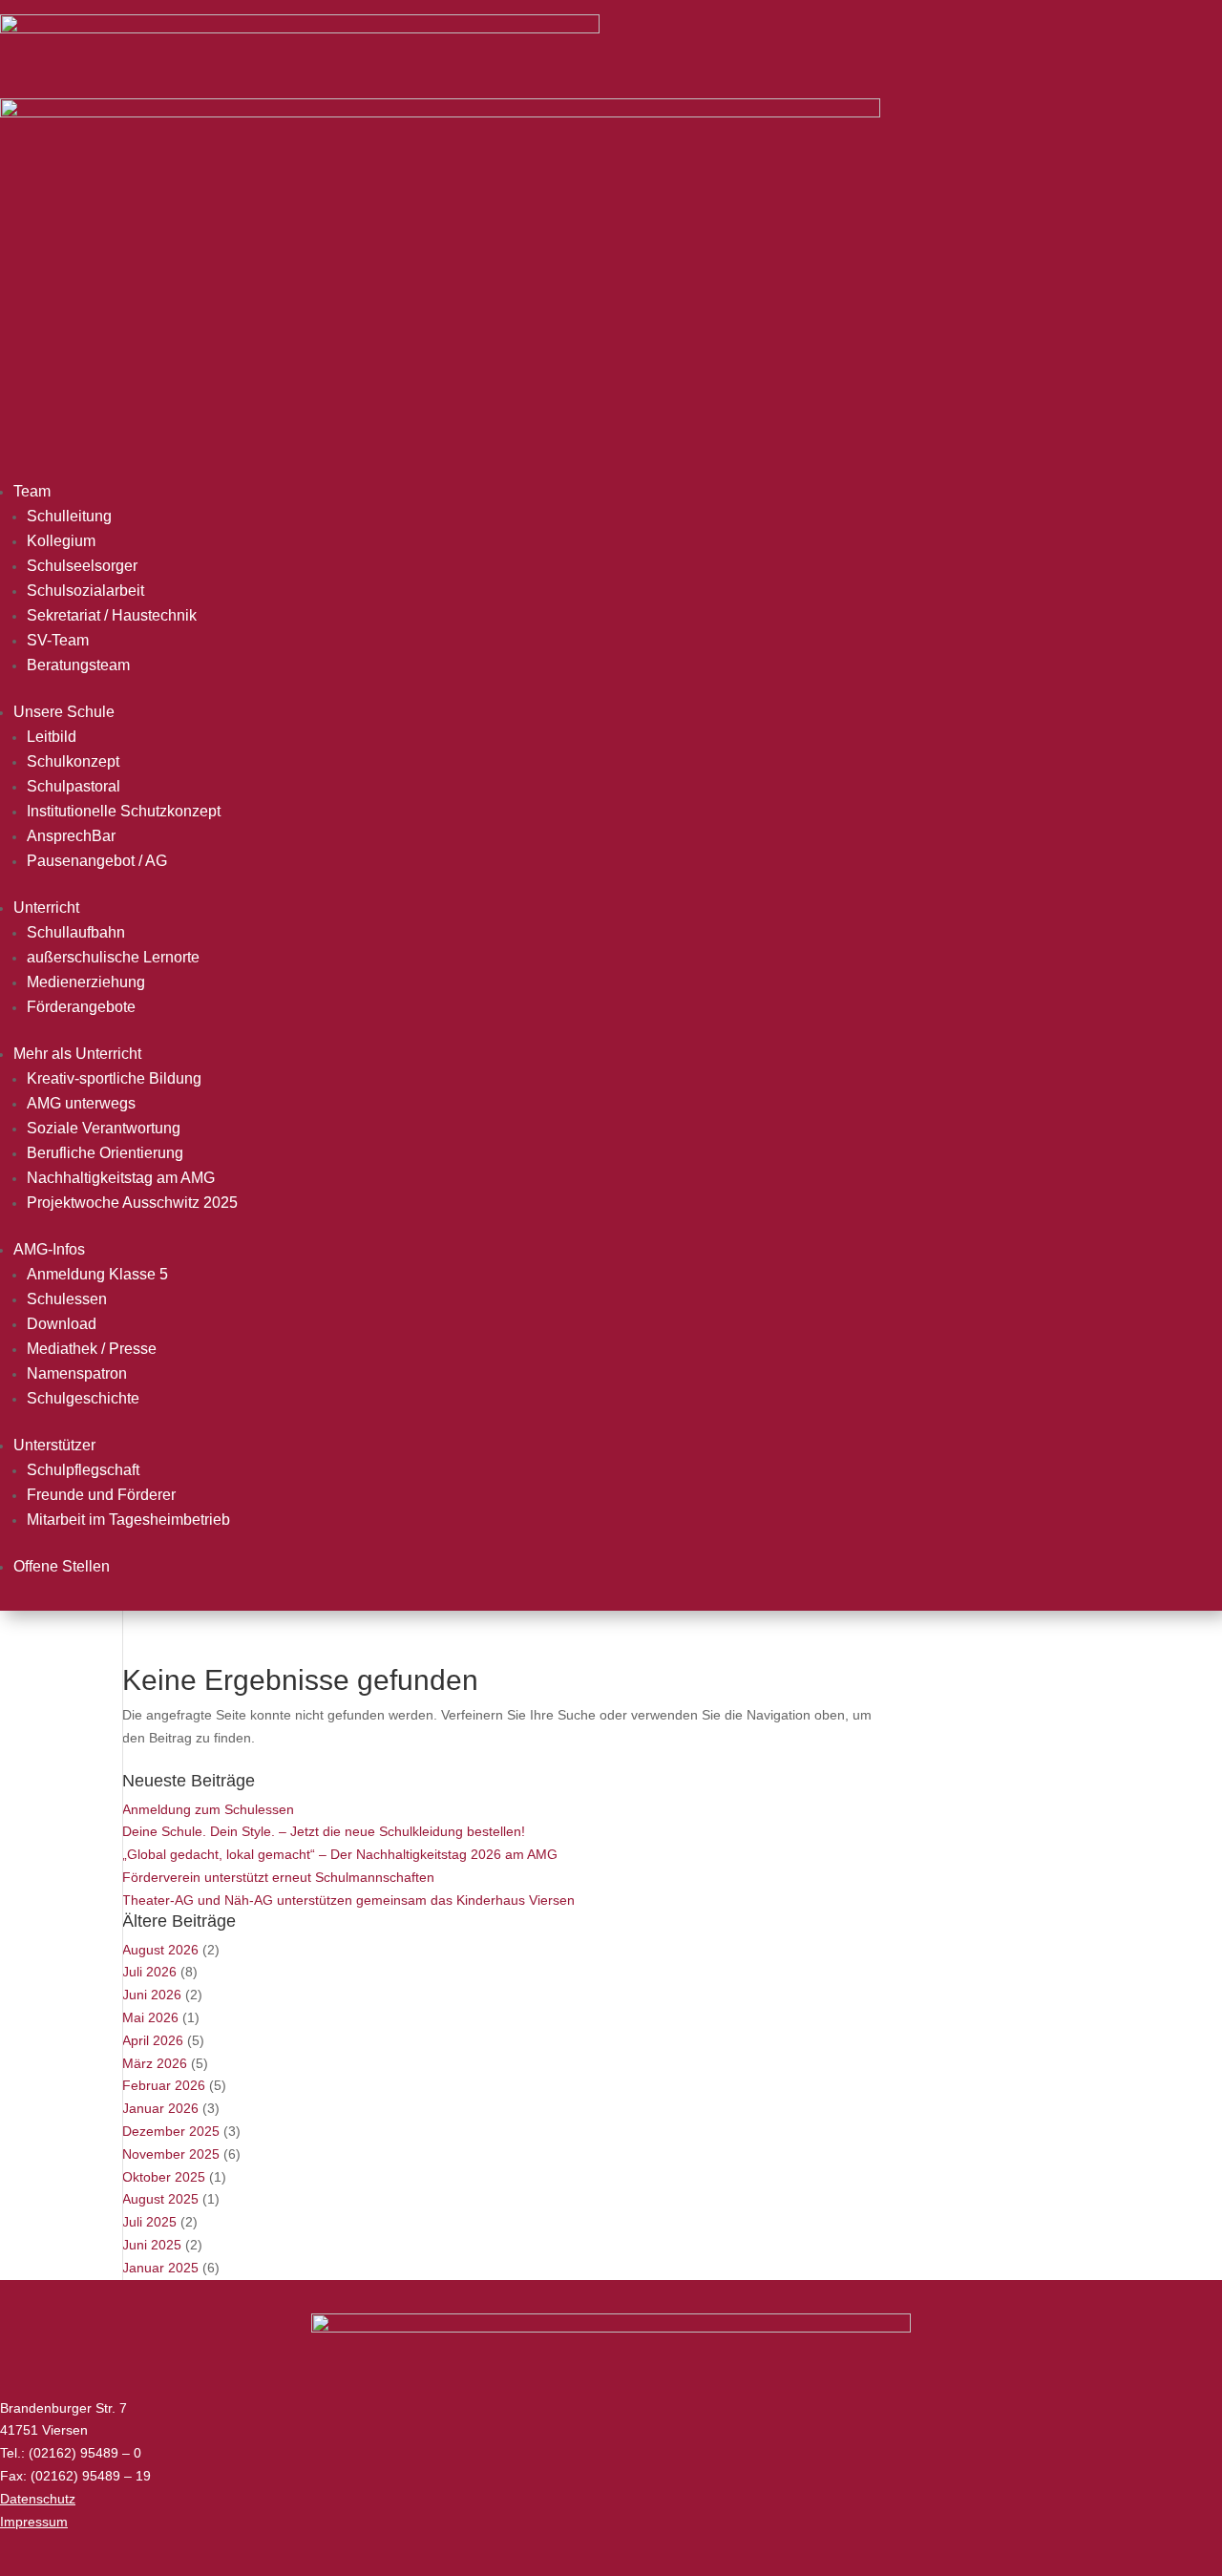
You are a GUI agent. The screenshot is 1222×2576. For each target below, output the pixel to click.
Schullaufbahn (76, 932)
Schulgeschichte (83, 1398)
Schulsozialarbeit (85, 591)
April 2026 (153, 2040)
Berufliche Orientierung (105, 1153)
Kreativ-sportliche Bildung (114, 1078)
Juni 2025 (152, 2245)
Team (32, 491)
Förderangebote (81, 1007)
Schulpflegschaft (83, 1470)
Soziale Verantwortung (104, 1128)
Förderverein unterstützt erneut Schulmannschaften (278, 1877)
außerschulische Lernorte (113, 957)
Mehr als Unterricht (77, 1054)
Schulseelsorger (82, 566)
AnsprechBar (71, 836)
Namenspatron (77, 1373)
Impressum (34, 2522)
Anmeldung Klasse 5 (97, 1274)
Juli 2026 (149, 1972)
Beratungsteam (78, 665)
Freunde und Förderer (101, 1495)
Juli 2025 (149, 2222)
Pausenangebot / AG (97, 861)
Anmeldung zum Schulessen (208, 1809)
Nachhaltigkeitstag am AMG (121, 1178)
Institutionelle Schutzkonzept (124, 811)
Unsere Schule (64, 712)
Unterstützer (54, 1445)
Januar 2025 (160, 2268)
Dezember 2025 (171, 2131)
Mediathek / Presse (92, 1349)
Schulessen (67, 1299)
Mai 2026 (150, 2017)
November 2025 (171, 2154)
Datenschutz (38, 2499)
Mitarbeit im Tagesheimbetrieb (128, 1520)
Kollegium (61, 541)
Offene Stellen (62, 1566)
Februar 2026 (164, 2085)
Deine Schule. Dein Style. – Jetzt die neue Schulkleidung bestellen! (324, 1831)
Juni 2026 (152, 1995)
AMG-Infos (49, 1249)
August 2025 (160, 2199)
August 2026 (160, 1950)
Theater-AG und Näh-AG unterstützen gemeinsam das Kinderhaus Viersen (348, 1900)
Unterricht (46, 908)
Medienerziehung (86, 982)
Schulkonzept (73, 761)
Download (62, 1324)
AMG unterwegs (81, 1103)
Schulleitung (69, 516)
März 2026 (155, 2063)
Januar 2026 (160, 2108)
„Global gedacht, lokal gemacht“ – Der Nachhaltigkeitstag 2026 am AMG (340, 1854)
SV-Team (58, 640)
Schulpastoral (74, 786)
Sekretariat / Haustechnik (112, 615)
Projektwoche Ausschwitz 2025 (132, 1203)
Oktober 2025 (164, 2177)
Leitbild (52, 737)
